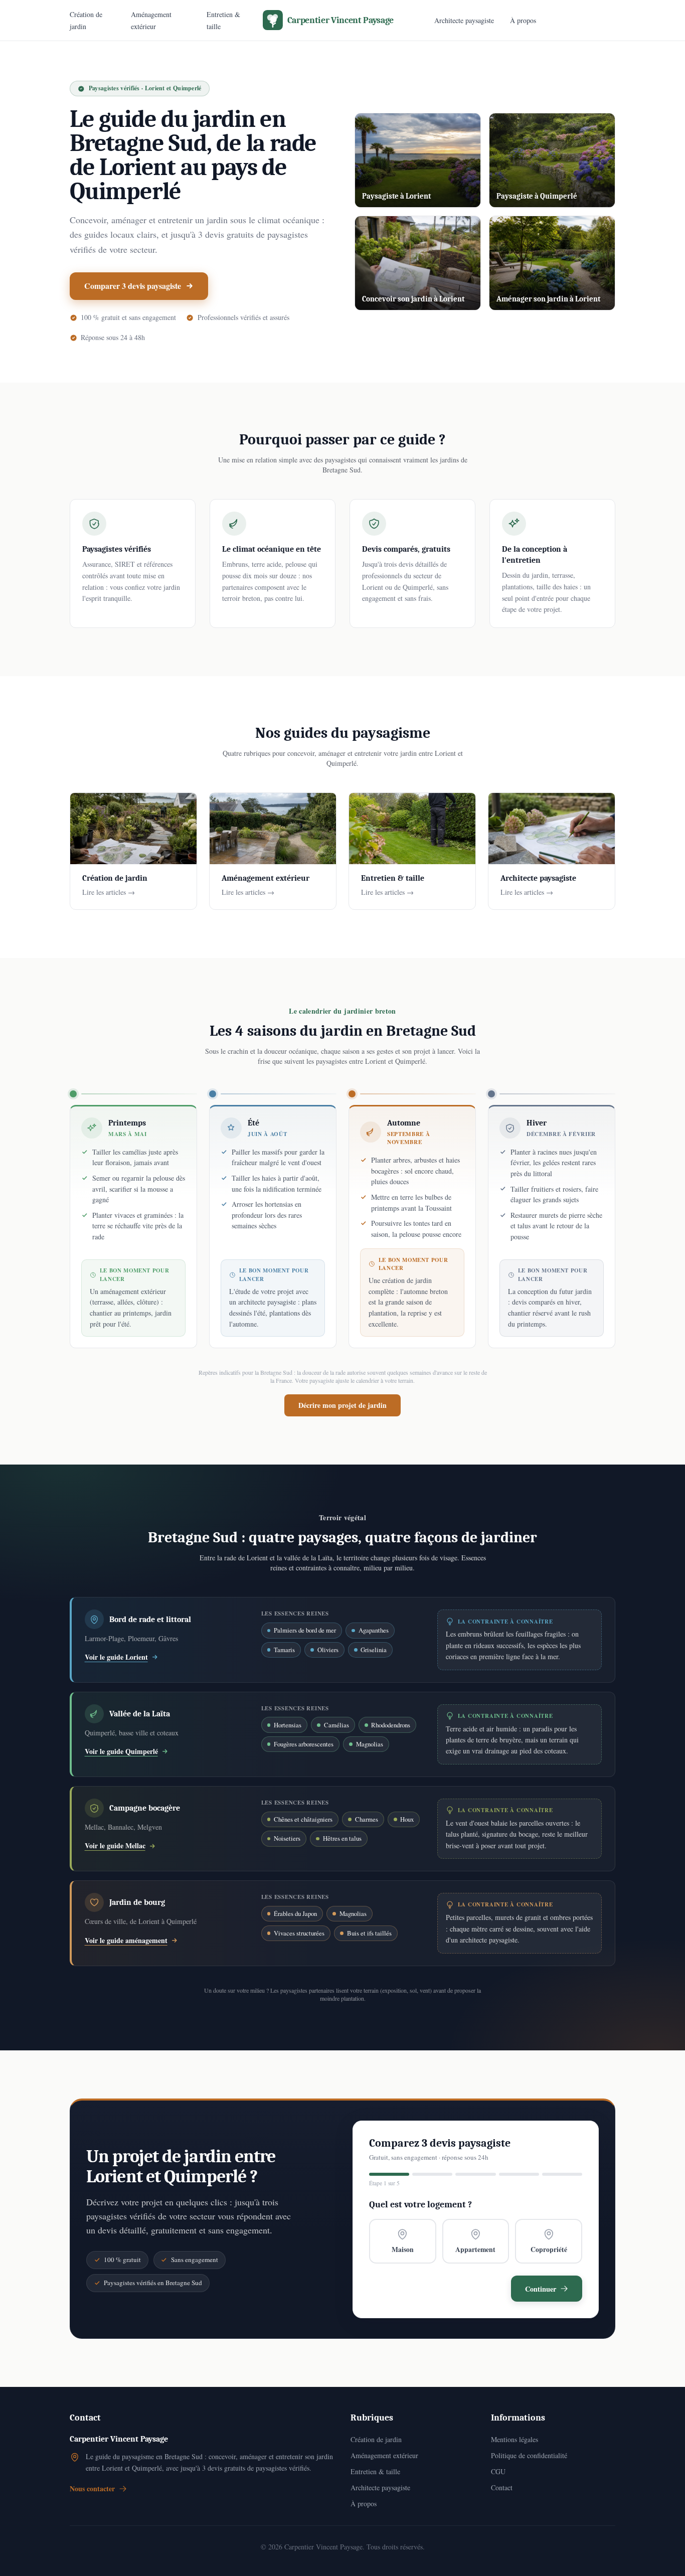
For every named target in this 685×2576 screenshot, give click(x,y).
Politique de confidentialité (529, 2455)
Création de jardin (376, 2439)
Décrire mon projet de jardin (342, 1405)
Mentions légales (515, 2439)
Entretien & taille (375, 2471)
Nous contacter (92, 2489)
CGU (498, 2471)
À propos (523, 20)
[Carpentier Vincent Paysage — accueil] (343, 20)
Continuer (541, 2289)
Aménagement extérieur (384, 2455)
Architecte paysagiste (464, 20)
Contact (502, 2487)
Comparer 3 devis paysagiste (133, 286)
